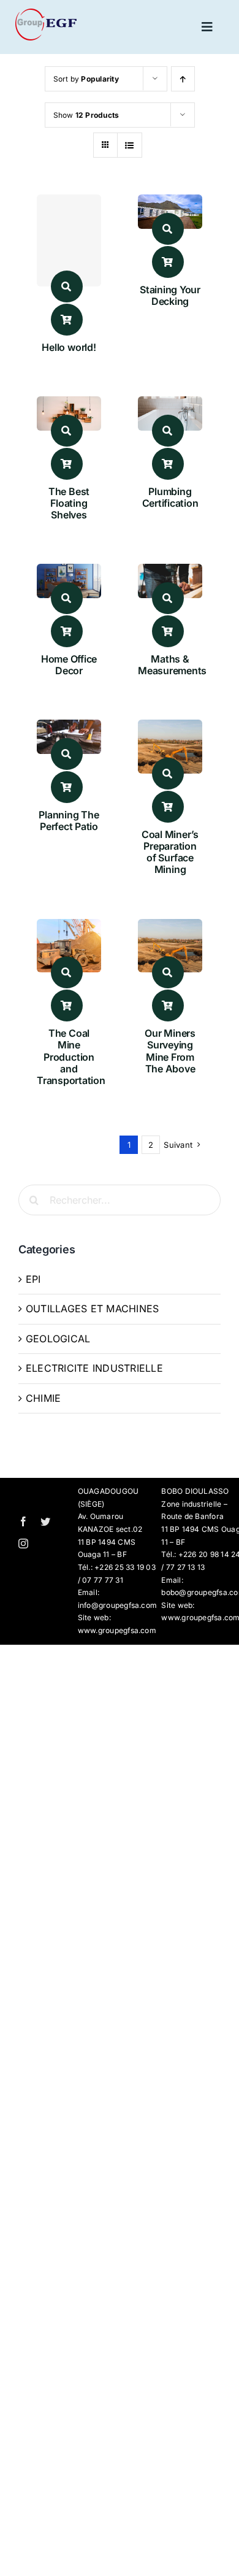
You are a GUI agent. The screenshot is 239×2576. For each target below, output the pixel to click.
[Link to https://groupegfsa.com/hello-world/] (67, 286)
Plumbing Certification (170, 497)
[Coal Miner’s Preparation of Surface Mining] (170, 728)
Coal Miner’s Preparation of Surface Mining (170, 852)
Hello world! (69, 347)
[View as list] (130, 145)
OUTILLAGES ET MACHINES (92, 1309)
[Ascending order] (183, 79)
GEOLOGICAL (58, 1339)
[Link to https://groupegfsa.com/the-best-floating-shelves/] (67, 431)
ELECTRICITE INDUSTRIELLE (94, 1368)
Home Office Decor (69, 665)
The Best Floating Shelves (69, 503)
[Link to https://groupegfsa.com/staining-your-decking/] (168, 229)
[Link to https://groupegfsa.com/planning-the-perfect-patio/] (67, 754)
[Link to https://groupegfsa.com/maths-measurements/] (168, 598)
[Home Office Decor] (69, 572)
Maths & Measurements (172, 665)
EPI (33, 1279)
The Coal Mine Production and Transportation (71, 1057)
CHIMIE (43, 1398)
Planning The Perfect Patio (69, 821)
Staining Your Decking (170, 295)
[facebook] (23, 1521)
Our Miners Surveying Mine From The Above (170, 1051)
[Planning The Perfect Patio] (69, 728)
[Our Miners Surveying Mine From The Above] (170, 927)
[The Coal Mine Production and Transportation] (69, 927)
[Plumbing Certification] (170, 404)
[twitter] (45, 1521)
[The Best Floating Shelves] (69, 404)
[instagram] (23, 1544)
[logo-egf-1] (46, 13)
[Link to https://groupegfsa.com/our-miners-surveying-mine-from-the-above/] (168, 972)
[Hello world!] (69, 240)
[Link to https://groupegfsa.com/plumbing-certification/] (168, 431)
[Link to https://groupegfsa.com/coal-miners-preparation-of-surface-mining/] (168, 774)
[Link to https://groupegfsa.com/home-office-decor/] (67, 598)
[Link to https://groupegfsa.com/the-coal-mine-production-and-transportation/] (67, 972)
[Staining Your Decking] (170, 202)
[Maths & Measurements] (170, 572)
